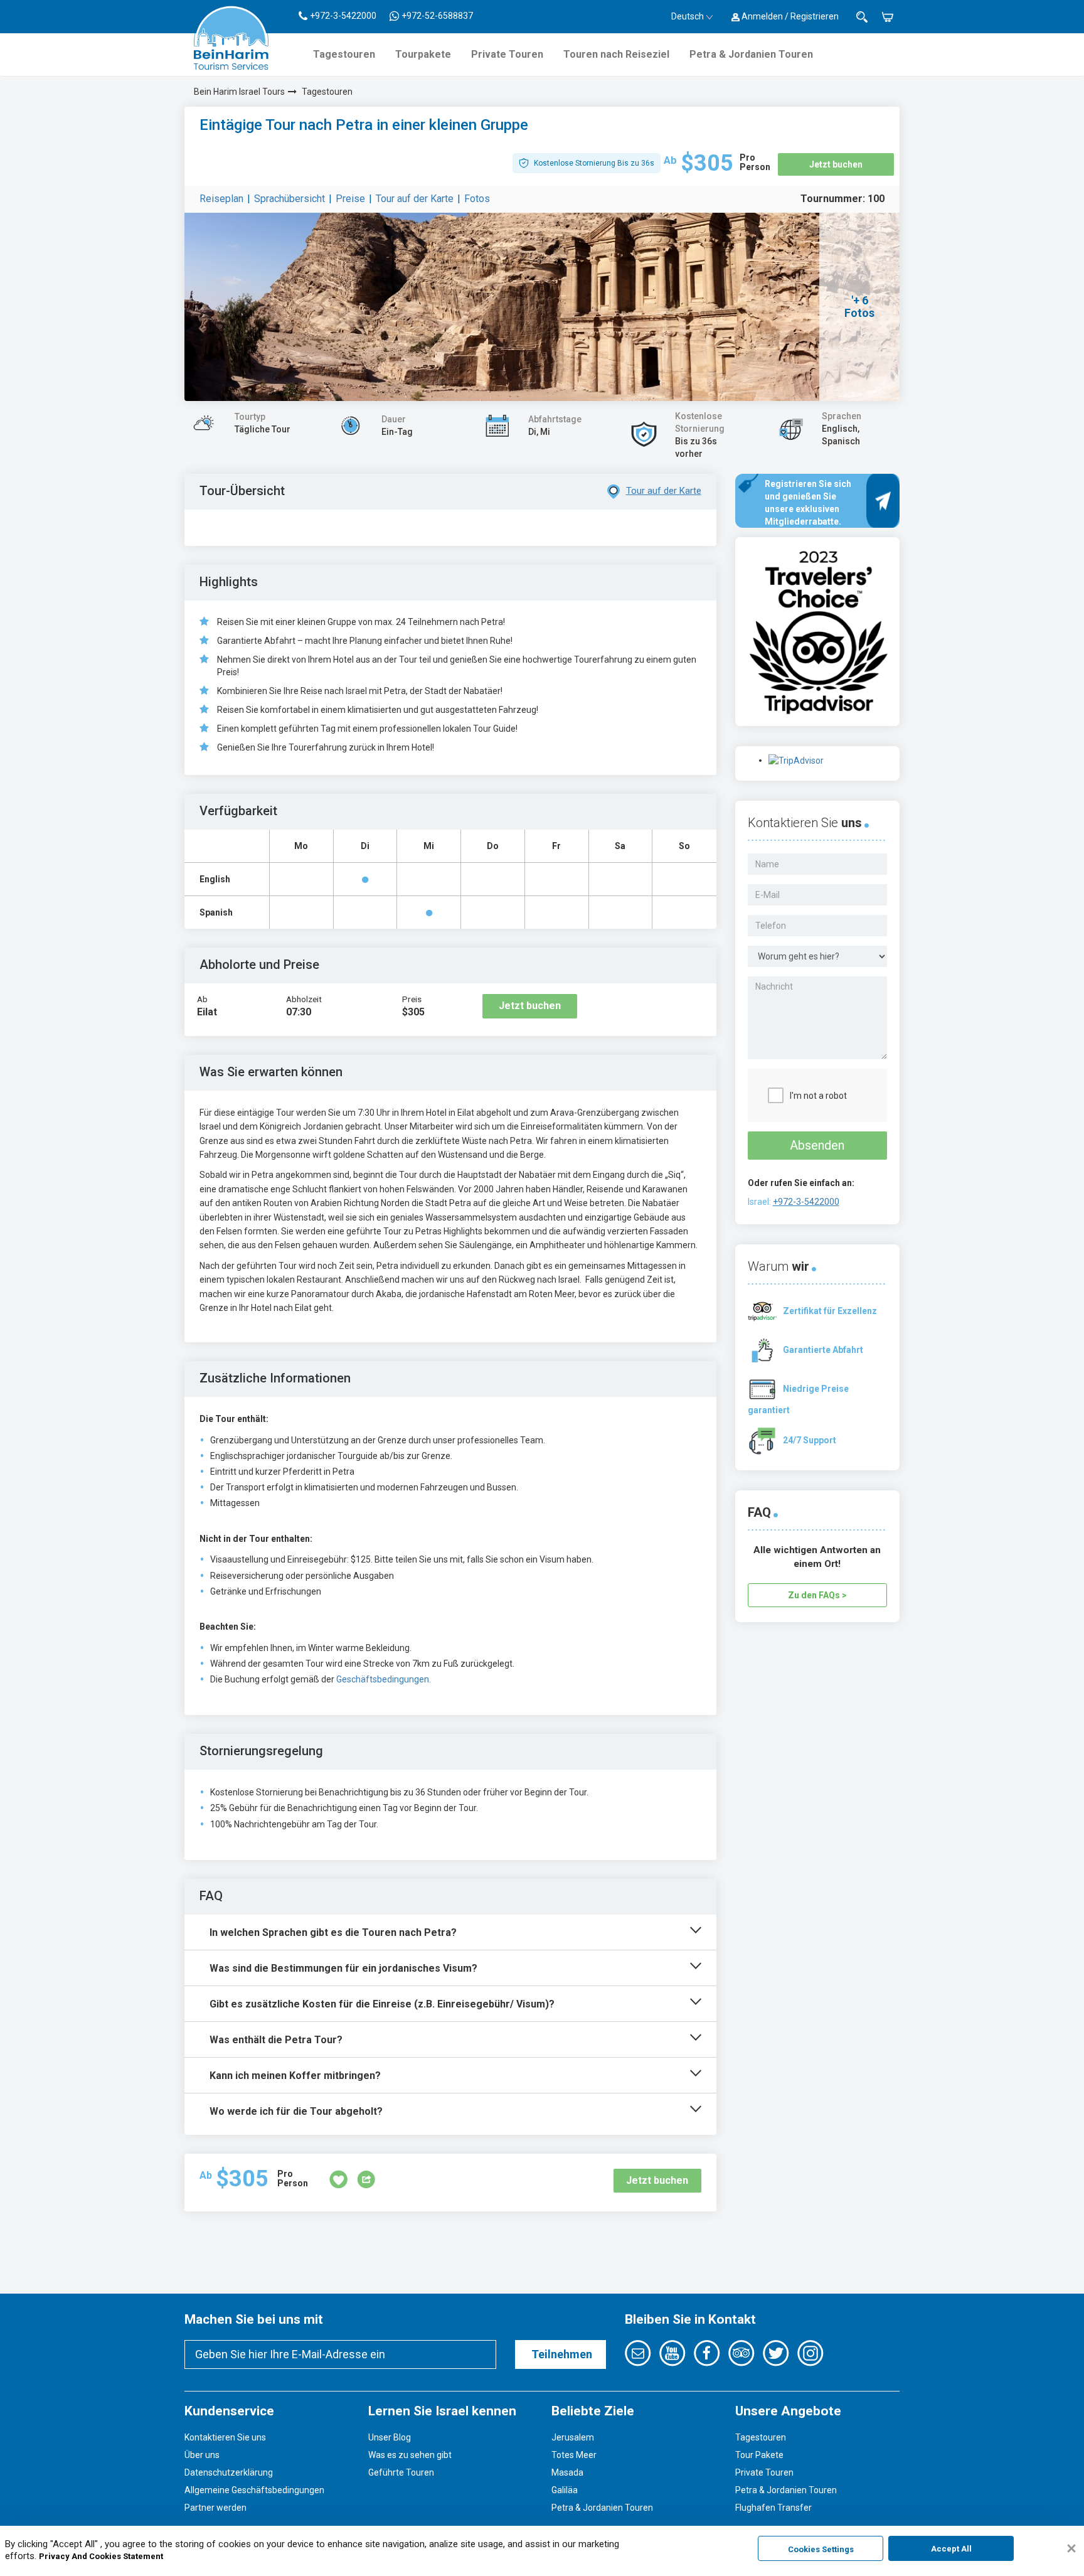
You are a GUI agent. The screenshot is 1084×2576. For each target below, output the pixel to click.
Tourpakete (423, 54)
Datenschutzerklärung (229, 2472)
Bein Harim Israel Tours (239, 92)
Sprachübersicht (290, 199)
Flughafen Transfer (773, 2508)
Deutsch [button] (688, 16)
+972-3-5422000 (806, 1202)
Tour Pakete (759, 2455)
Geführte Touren (401, 2472)
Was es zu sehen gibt (410, 2455)
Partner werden (215, 2508)
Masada (567, 2472)
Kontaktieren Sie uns (225, 2437)
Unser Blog (390, 2437)
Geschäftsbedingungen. (384, 1679)
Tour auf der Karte (415, 199)
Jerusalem (573, 2437)
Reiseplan (221, 199)
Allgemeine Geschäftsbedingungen (254, 2490)
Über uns (202, 2455)
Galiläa (565, 2490)
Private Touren (507, 54)
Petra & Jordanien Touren (751, 54)
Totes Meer (574, 2455)
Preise (350, 199)
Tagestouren (344, 54)
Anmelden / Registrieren (789, 16)
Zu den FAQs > (817, 1595)
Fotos (477, 199)
